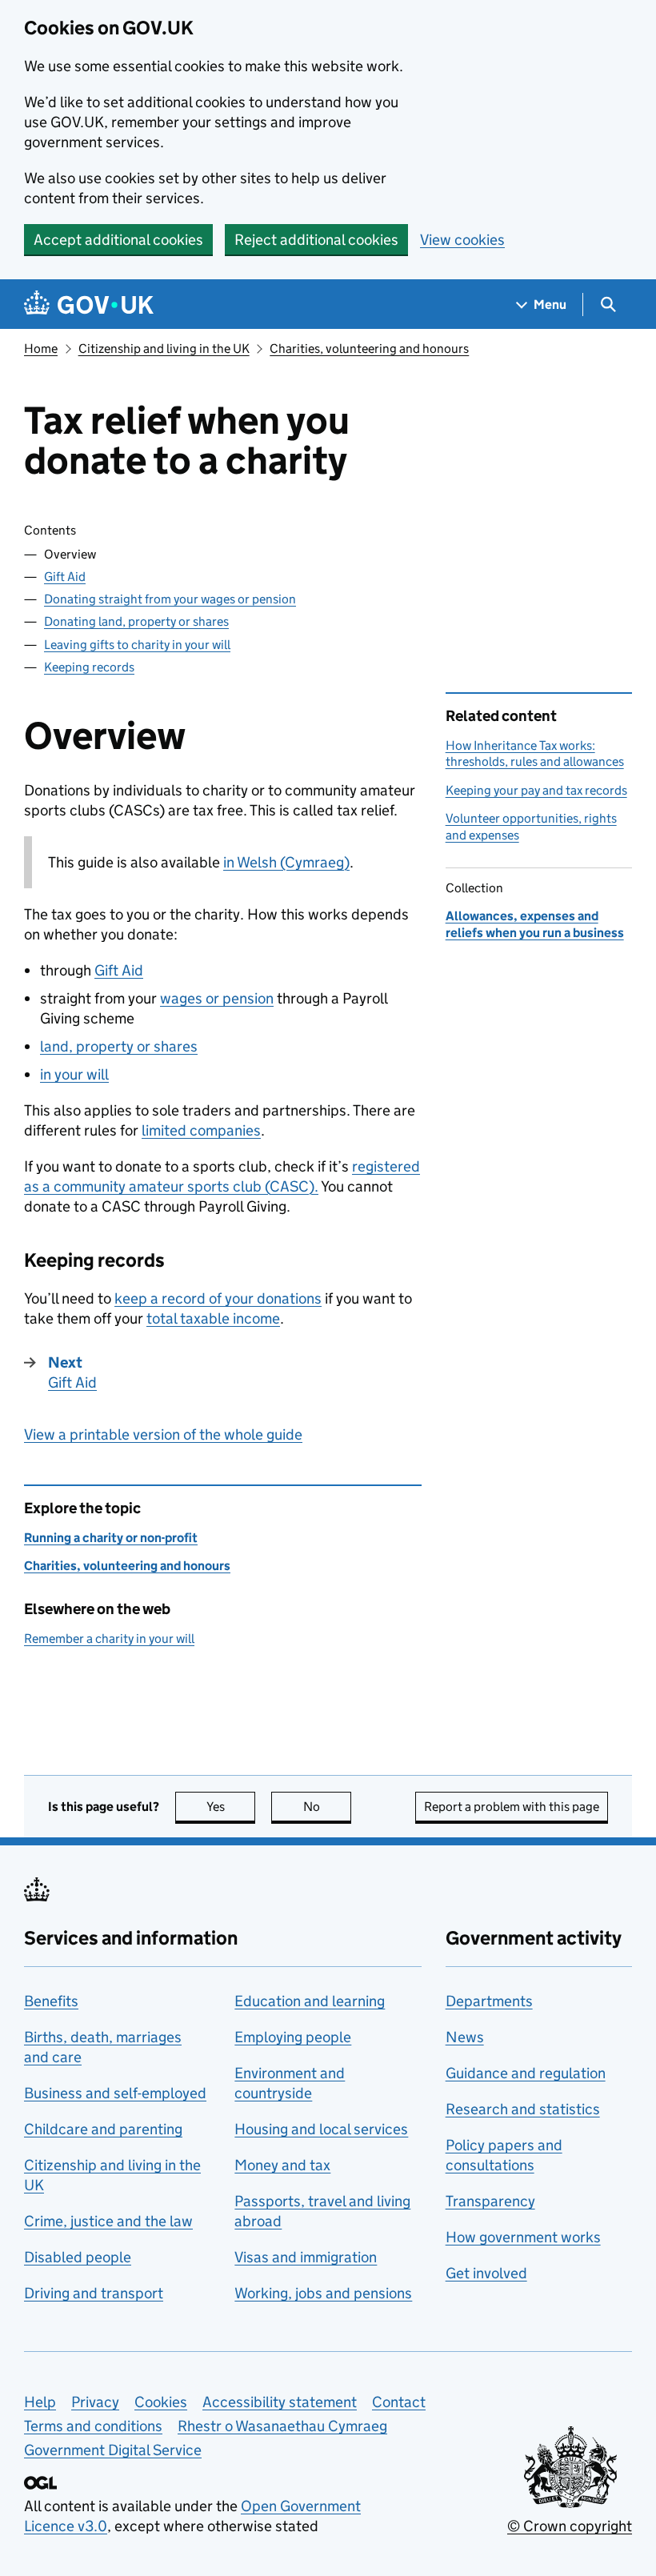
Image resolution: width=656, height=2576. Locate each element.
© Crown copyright (570, 2526)
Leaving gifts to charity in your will (137, 645)
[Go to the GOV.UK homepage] (89, 304)
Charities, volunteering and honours (369, 349)
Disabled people (78, 2257)
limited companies (201, 1130)
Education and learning (310, 2001)
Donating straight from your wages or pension (170, 599)
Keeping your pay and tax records (536, 790)
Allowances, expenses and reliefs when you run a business (535, 924)
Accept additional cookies (118, 240)
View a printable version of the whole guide (163, 1434)
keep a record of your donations (218, 1298)
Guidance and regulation (526, 2073)
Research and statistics (523, 2109)
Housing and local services (321, 2129)
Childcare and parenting (103, 2129)
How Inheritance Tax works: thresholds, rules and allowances (535, 753)
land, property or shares (119, 1046)
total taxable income (213, 1318)
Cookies (161, 2402)
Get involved (486, 2273)
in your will (74, 1074)
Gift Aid (65, 577)
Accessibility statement (280, 2402)
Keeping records (89, 667)
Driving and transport (94, 2293)
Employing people (293, 2037)
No (327, 1807)
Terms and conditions (93, 2426)
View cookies (462, 240)
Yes (231, 1807)
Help (40, 2402)
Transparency (490, 2201)
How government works (523, 2237)
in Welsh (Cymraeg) (286, 862)
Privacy (95, 2402)
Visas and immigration (306, 2257)
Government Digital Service (113, 2450)
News (465, 2037)
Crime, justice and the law (108, 2221)
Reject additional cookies (316, 240)
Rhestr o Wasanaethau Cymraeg (282, 2426)
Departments (489, 2001)
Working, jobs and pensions (323, 2293)
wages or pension (217, 998)
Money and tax (282, 2165)
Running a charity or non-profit (111, 1538)
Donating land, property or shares (136, 621)
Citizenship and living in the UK (164, 349)
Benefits (51, 2001)
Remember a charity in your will (109, 1639)
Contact (399, 2402)
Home (41, 349)
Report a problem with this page (512, 1807)
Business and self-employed (115, 2093)
